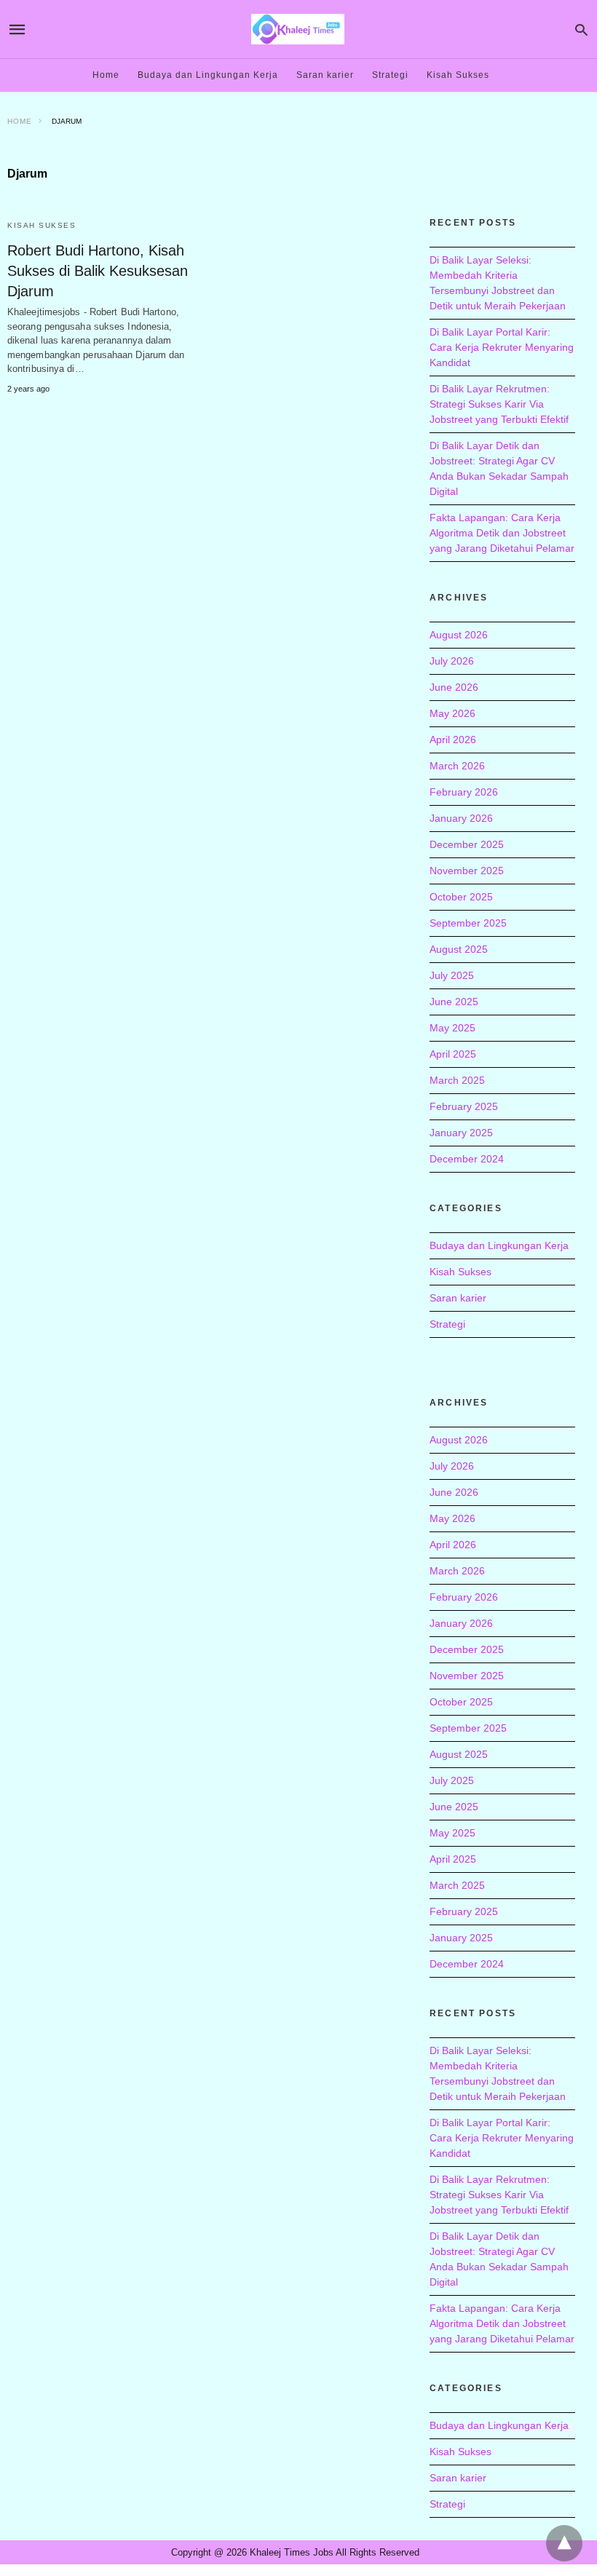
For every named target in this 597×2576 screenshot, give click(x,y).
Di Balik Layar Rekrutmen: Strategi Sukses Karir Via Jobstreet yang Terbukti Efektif (499, 404)
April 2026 (453, 740)
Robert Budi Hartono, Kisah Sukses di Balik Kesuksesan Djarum (98, 271)
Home (106, 75)
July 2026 (452, 661)
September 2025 (468, 923)
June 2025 (454, 1002)
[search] (581, 29)
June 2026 (454, 687)
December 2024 (467, 1159)
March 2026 (457, 766)
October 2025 (461, 897)
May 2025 (452, 1028)
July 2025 (452, 975)
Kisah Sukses (458, 75)
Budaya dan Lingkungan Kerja (208, 75)
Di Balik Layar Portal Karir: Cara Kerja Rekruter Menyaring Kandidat (502, 347)
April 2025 (453, 1054)
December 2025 (467, 844)
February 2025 (464, 1106)
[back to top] (564, 2543)
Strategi (390, 75)
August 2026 (459, 635)
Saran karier (325, 75)
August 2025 (459, 949)
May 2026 (452, 713)
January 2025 (461, 1133)
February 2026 (464, 792)
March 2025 (457, 1080)
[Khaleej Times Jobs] (298, 29)
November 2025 (467, 871)
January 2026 (461, 818)
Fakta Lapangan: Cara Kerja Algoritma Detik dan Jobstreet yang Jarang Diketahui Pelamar (502, 533)
